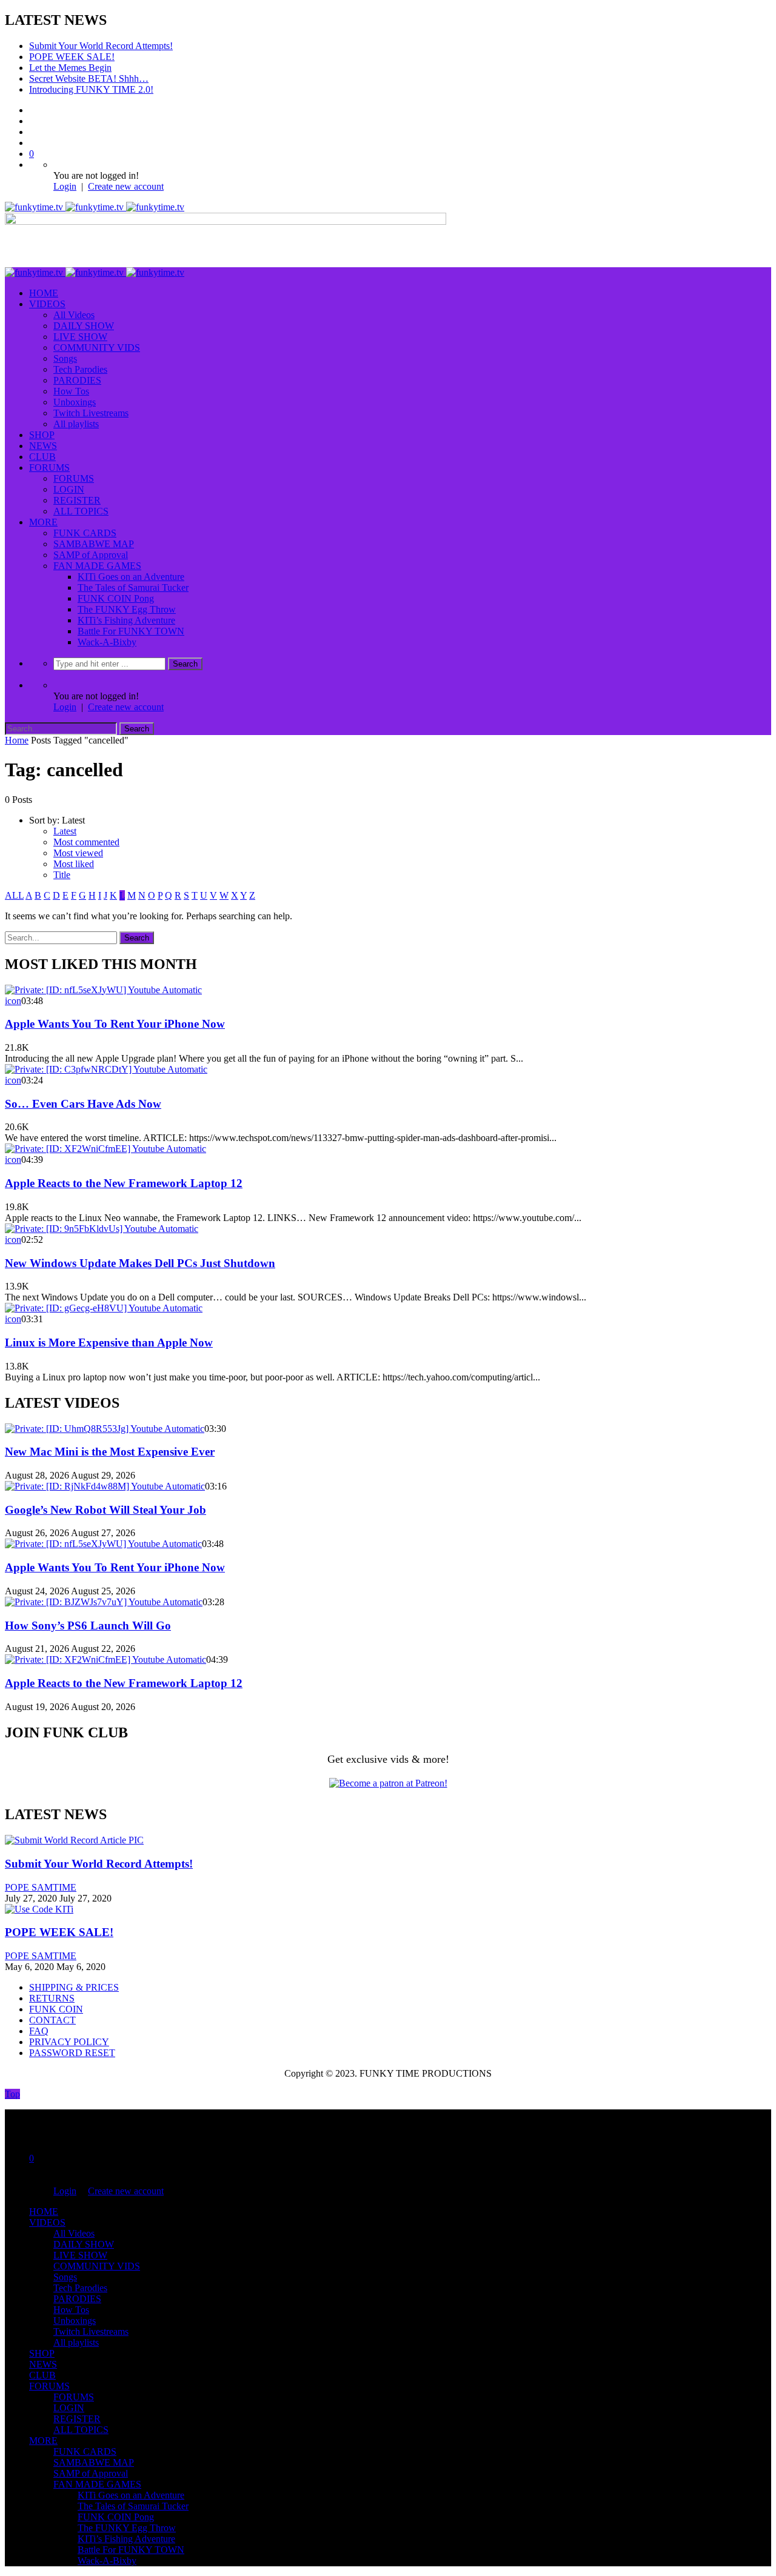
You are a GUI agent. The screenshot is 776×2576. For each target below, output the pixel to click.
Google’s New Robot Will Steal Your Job (105, 1510)
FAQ (39, 2031)
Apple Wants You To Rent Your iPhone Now (115, 1024)
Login (65, 186)
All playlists (76, 424)
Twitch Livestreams (91, 413)
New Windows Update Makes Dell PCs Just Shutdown (140, 1263)
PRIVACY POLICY (69, 2042)
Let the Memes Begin (70, 68)
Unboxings (75, 402)
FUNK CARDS (85, 533)
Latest (65, 831)
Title (62, 875)
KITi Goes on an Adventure (131, 577)
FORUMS (49, 468)
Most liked (74, 864)
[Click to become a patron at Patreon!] (388, 1783)
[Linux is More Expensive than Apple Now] (104, 1308)
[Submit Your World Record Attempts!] (74, 1840)
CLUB (42, 457)
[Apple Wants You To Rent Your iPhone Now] (103, 990)
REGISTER (77, 500)
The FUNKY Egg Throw (127, 609)
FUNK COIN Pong (116, 598)
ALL (14, 895)
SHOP (42, 435)
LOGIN (69, 489)
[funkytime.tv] (95, 207)
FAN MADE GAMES (97, 566)
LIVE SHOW (80, 337)
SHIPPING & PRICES (74, 1987)
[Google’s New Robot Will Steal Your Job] (105, 1486)
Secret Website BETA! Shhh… (89, 78)
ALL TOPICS (81, 511)
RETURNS (52, 1998)
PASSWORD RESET (72, 2053)
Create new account (126, 186)
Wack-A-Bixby (107, 642)
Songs (65, 358)
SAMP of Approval (91, 555)
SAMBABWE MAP (94, 544)
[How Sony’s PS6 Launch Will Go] (104, 1602)
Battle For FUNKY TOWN (131, 631)
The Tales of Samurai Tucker (133, 587)
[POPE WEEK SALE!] (39, 1909)
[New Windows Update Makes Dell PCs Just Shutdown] (102, 1229)
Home (17, 740)
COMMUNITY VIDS (97, 348)
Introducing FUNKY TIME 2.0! (91, 89)
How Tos (71, 391)
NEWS (43, 446)
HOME (44, 293)
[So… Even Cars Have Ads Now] (106, 1069)
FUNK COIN (56, 2009)
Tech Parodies (80, 369)
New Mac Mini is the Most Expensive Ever (110, 1452)
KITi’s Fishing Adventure (126, 620)
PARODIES (77, 380)
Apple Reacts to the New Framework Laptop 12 (124, 1183)
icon (13, 1001)
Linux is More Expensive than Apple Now (109, 1343)
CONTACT (52, 2020)
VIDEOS (47, 304)
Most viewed (78, 853)
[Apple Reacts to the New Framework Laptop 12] (105, 1149)
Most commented (86, 842)
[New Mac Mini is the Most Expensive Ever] (105, 1429)
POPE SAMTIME (41, 1887)
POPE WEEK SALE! (72, 57)
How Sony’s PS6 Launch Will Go (88, 1626)
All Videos (74, 315)
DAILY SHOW (84, 326)
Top (12, 2094)
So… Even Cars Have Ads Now (83, 1104)
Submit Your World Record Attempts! (101, 46)
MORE (43, 522)
